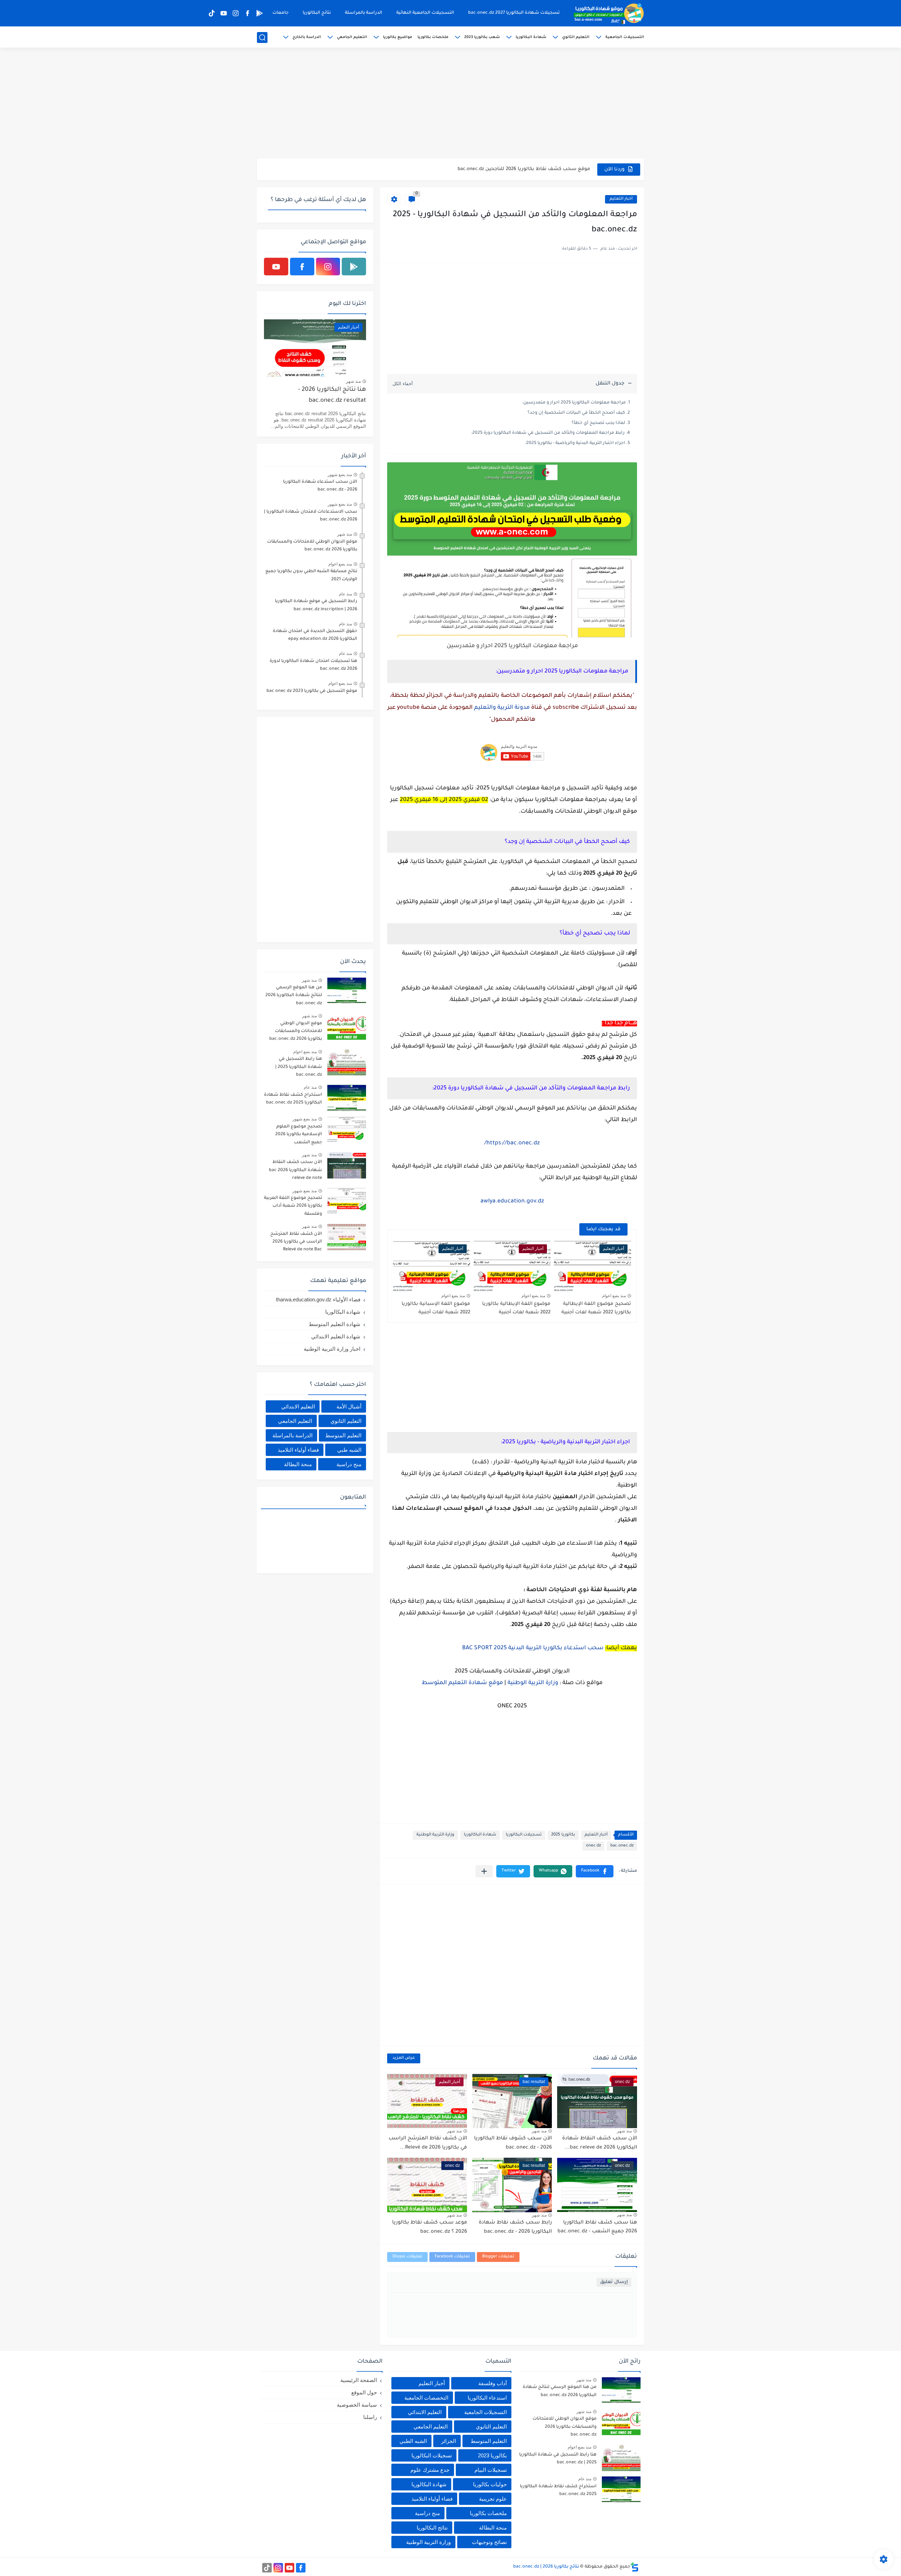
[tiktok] (212, 13)
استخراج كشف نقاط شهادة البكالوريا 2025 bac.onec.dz (293, 1099)
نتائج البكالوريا (317, 13)
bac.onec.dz (622, 1846)
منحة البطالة (298, 1464)
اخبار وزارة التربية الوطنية (332, 1349)
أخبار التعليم (621, 199)
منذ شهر (624, 2131)
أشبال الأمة (349, 1406)
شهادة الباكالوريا (480, 1835)
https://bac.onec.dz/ (512, 1143)
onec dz (593, 1846)
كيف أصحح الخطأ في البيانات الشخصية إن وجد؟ (576, 413)
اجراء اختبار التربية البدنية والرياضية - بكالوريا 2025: (575, 443)
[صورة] (347, 991)
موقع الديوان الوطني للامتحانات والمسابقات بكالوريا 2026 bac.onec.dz (312, 546)
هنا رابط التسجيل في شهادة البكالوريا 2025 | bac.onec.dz (299, 1067)
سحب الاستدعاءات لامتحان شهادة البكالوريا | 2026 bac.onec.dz (311, 516)
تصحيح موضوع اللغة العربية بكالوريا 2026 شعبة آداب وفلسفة (293, 1206)
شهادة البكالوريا (531, 37)
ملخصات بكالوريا (433, 37)
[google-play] (259, 13)
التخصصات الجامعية (426, 2398)
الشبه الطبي (413, 2441)
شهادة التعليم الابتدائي (336, 1336)
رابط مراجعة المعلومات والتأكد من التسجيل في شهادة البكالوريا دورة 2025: (548, 433)
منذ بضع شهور (340, 475)
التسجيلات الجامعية (625, 37)
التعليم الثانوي (576, 37)
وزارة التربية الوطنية (533, 1683)
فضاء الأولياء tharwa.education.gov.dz (318, 1299)
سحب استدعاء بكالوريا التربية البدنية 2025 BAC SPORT (533, 1648)
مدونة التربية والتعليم (502, 708)
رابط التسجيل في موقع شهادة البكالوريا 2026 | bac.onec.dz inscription (316, 605)
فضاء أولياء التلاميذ (298, 1450)
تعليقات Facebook (452, 2257)
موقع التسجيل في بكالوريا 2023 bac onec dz (312, 691)
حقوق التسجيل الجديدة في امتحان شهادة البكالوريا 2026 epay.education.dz (315, 635)
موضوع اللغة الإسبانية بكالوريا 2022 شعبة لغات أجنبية (436, 1308)
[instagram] (235, 13)
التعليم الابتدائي (298, 1406)
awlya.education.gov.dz (512, 1201)
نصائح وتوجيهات (489, 2542)
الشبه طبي (349, 1450)
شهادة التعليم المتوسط (335, 1324)
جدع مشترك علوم (430, 2470)
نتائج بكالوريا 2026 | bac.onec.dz (546, 2567)
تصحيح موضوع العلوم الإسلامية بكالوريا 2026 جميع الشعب (299, 1135)
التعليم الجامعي (352, 37)
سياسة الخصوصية (357, 2405)
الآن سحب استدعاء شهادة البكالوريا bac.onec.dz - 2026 (320, 486)
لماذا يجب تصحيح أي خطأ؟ (598, 423)
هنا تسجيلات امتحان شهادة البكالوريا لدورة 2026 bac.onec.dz (313, 665)
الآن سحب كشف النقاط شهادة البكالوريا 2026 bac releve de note (295, 1170)
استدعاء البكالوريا (487, 2398)
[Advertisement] (450, 104)
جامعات (281, 13)
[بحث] (262, 37)
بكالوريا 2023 (492, 2455)
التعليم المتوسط (343, 1435)
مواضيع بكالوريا (398, 37)
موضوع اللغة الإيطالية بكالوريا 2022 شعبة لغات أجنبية (516, 1308)
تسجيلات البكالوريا (524, 1835)
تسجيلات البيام (491, 2470)
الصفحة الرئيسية (359, 2380)
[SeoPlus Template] (635, 2567)
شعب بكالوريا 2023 (482, 37)
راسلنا (370, 2417)
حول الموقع (364, 2392)
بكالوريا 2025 (563, 1835)
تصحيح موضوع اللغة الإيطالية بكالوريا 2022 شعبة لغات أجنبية (596, 1308)
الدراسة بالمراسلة (364, 13)
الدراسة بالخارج (307, 37)
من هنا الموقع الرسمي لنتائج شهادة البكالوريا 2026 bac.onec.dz (294, 996)
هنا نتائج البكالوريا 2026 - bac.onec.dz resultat (332, 395)
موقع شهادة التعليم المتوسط (462, 1683)
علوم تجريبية (493, 2499)
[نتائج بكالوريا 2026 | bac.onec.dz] (609, 13)
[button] (595, 1871)
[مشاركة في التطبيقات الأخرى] (484, 1871)
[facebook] (247, 13)
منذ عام (345, 594)
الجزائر (449, 2441)
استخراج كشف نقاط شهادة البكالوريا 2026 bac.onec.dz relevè (520, 169)
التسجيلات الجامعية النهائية (425, 13)
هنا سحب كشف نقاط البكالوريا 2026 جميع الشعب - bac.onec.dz (597, 2227)
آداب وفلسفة (493, 2383)
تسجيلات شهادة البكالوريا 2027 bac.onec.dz (514, 13)
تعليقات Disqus (407, 2257)
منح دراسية (349, 1464)
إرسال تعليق (614, 2282)
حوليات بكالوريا (490, 2484)
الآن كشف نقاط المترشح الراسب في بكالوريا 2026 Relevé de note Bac (296, 1242)
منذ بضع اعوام (614, 1296)
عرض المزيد (404, 2058)
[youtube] (223, 13)
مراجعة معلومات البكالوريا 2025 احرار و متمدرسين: (574, 403)
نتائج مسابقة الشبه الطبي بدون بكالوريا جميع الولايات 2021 (311, 575)
